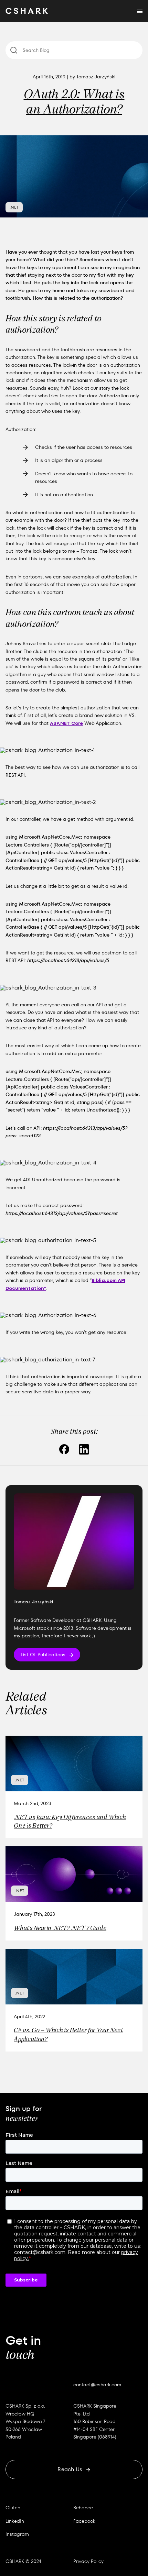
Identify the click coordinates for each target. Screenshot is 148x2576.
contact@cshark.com (97, 2385)
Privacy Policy (88, 2561)
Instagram (17, 2534)
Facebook (84, 2521)
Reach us (70, 2469)
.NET (14, 207)
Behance (83, 2508)
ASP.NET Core (66, 723)
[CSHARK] (27, 11)
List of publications (43, 1655)
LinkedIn (15, 2521)
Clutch (13, 2508)
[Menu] (140, 11)
